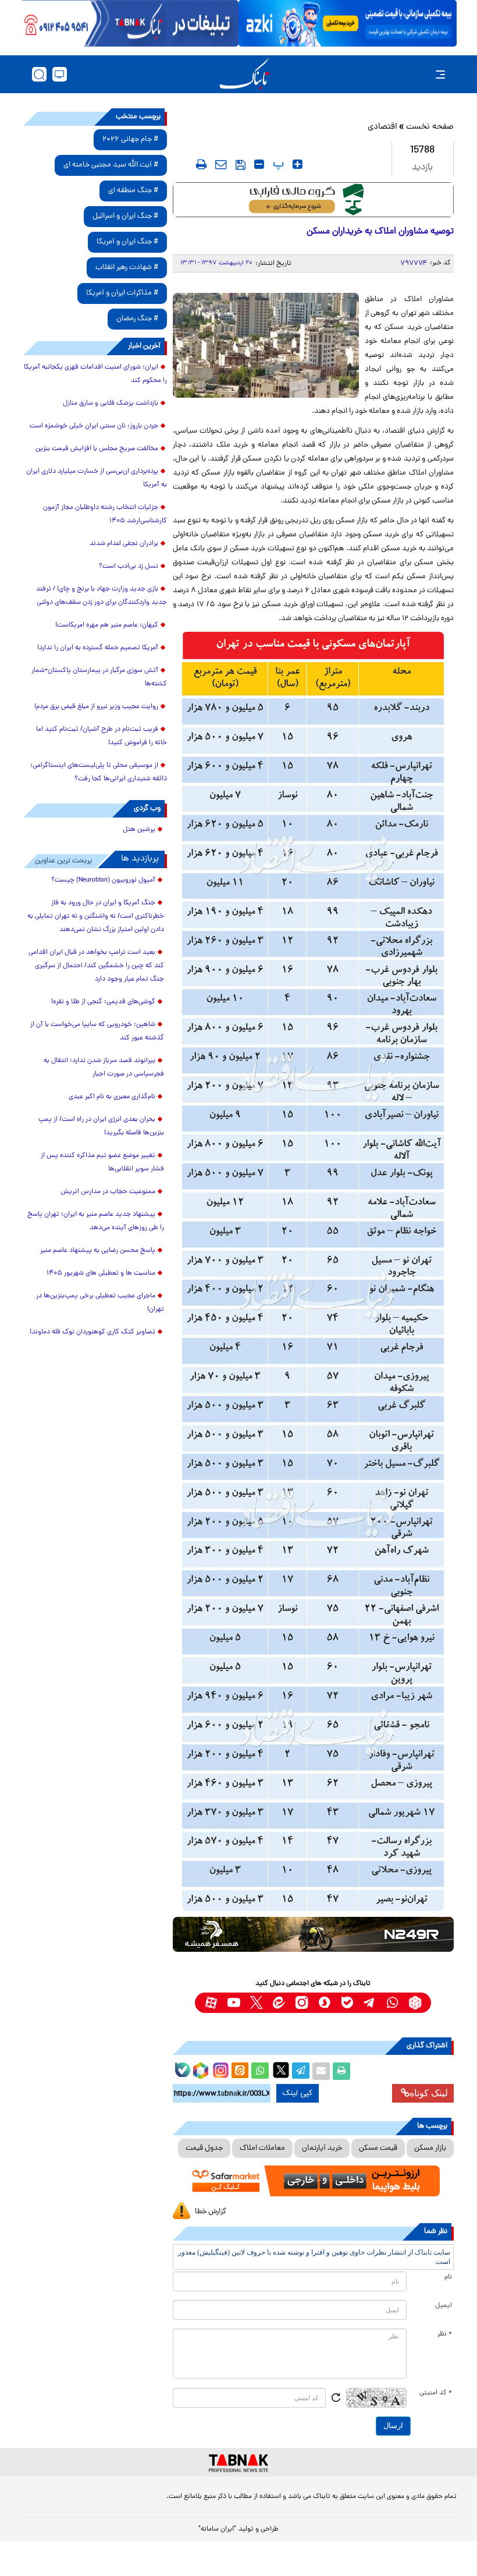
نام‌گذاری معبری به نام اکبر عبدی (112, 1097)
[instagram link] (302, 2003)
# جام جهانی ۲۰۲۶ (130, 139)
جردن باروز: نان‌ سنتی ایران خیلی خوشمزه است (94, 426)
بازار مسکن (430, 2148)
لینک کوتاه (429, 2093)
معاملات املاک (262, 2148)
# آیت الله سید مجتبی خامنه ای (111, 165)
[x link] (256, 2003)
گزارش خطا (211, 2212)
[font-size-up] (298, 164)
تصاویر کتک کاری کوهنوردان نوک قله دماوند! (92, 1332)
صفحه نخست (430, 127)
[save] (241, 165)
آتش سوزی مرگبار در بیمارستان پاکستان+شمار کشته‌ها (99, 677)
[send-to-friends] (221, 164)
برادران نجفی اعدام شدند (124, 544)
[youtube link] (234, 2003)
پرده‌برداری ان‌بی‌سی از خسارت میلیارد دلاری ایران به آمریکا (97, 478)
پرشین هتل (139, 830)
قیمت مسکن (378, 2148)
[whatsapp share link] (260, 2071)
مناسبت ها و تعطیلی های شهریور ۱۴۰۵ (101, 1273)
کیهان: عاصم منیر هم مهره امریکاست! (107, 625)
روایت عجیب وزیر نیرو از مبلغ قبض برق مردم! (96, 707)
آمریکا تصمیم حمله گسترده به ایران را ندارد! (98, 648)
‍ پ (277, 164)
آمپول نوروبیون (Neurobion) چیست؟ (103, 880)
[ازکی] (348, 23)
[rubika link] (415, 2003)
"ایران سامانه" (217, 2529)
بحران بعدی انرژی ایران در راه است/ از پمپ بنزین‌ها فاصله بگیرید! (101, 1126)
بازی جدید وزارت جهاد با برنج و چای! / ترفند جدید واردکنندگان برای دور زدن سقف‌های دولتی (102, 596)
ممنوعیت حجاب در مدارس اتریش (108, 1192)
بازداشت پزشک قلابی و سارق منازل (111, 404)
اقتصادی (382, 127)
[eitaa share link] (240, 2071)
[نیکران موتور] (313, 1934)
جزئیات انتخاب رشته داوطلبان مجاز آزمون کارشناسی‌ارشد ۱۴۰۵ (105, 514)
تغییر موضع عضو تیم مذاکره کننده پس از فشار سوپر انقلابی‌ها (102, 1163)
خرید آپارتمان (322, 2148)
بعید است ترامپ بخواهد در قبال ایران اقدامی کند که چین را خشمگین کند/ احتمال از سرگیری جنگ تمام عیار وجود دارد (96, 966)
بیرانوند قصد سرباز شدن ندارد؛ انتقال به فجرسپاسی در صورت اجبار (104, 1068)
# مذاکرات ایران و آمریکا (122, 293)
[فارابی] (313, 200)
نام (448, 2277)
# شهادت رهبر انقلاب (127, 268)
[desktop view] (60, 74)
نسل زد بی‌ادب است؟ (129, 567)
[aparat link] (211, 2003)
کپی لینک (298, 2093)
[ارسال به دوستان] (321, 2071)
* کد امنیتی (436, 2393)
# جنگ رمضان (137, 319)
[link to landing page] (244, 74)
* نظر (445, 2334)
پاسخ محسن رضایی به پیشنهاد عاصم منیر (98, 1251)
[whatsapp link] (392, 2003)
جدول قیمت (204, 2148)
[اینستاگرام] (219, 2069)
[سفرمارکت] (313, 2181)
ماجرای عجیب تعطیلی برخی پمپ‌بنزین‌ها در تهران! (100, 1303)
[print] (201, 164)
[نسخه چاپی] (341, 2071)
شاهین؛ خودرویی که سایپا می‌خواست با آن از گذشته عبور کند (97, 1032)
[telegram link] (370, 2003)
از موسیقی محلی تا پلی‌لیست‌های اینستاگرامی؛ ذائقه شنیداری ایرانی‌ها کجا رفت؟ (99, 772)
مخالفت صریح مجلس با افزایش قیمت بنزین (97, 449)
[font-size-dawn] (259, 164)
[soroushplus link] (324, 2003)
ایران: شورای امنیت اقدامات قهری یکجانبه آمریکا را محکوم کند (95, 374)
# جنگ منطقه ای (133, 191)
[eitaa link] (279, 2003)
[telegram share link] (301, 2071)
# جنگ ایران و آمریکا (127, 242)
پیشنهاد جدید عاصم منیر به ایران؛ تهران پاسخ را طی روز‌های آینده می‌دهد (96, 1221)
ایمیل (444, 2306)
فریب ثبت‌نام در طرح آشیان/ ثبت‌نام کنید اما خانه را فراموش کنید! (102, 736)
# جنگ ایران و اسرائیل (125, 216)
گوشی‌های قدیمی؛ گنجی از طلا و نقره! (103, 1002)
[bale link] (347, 2003)
